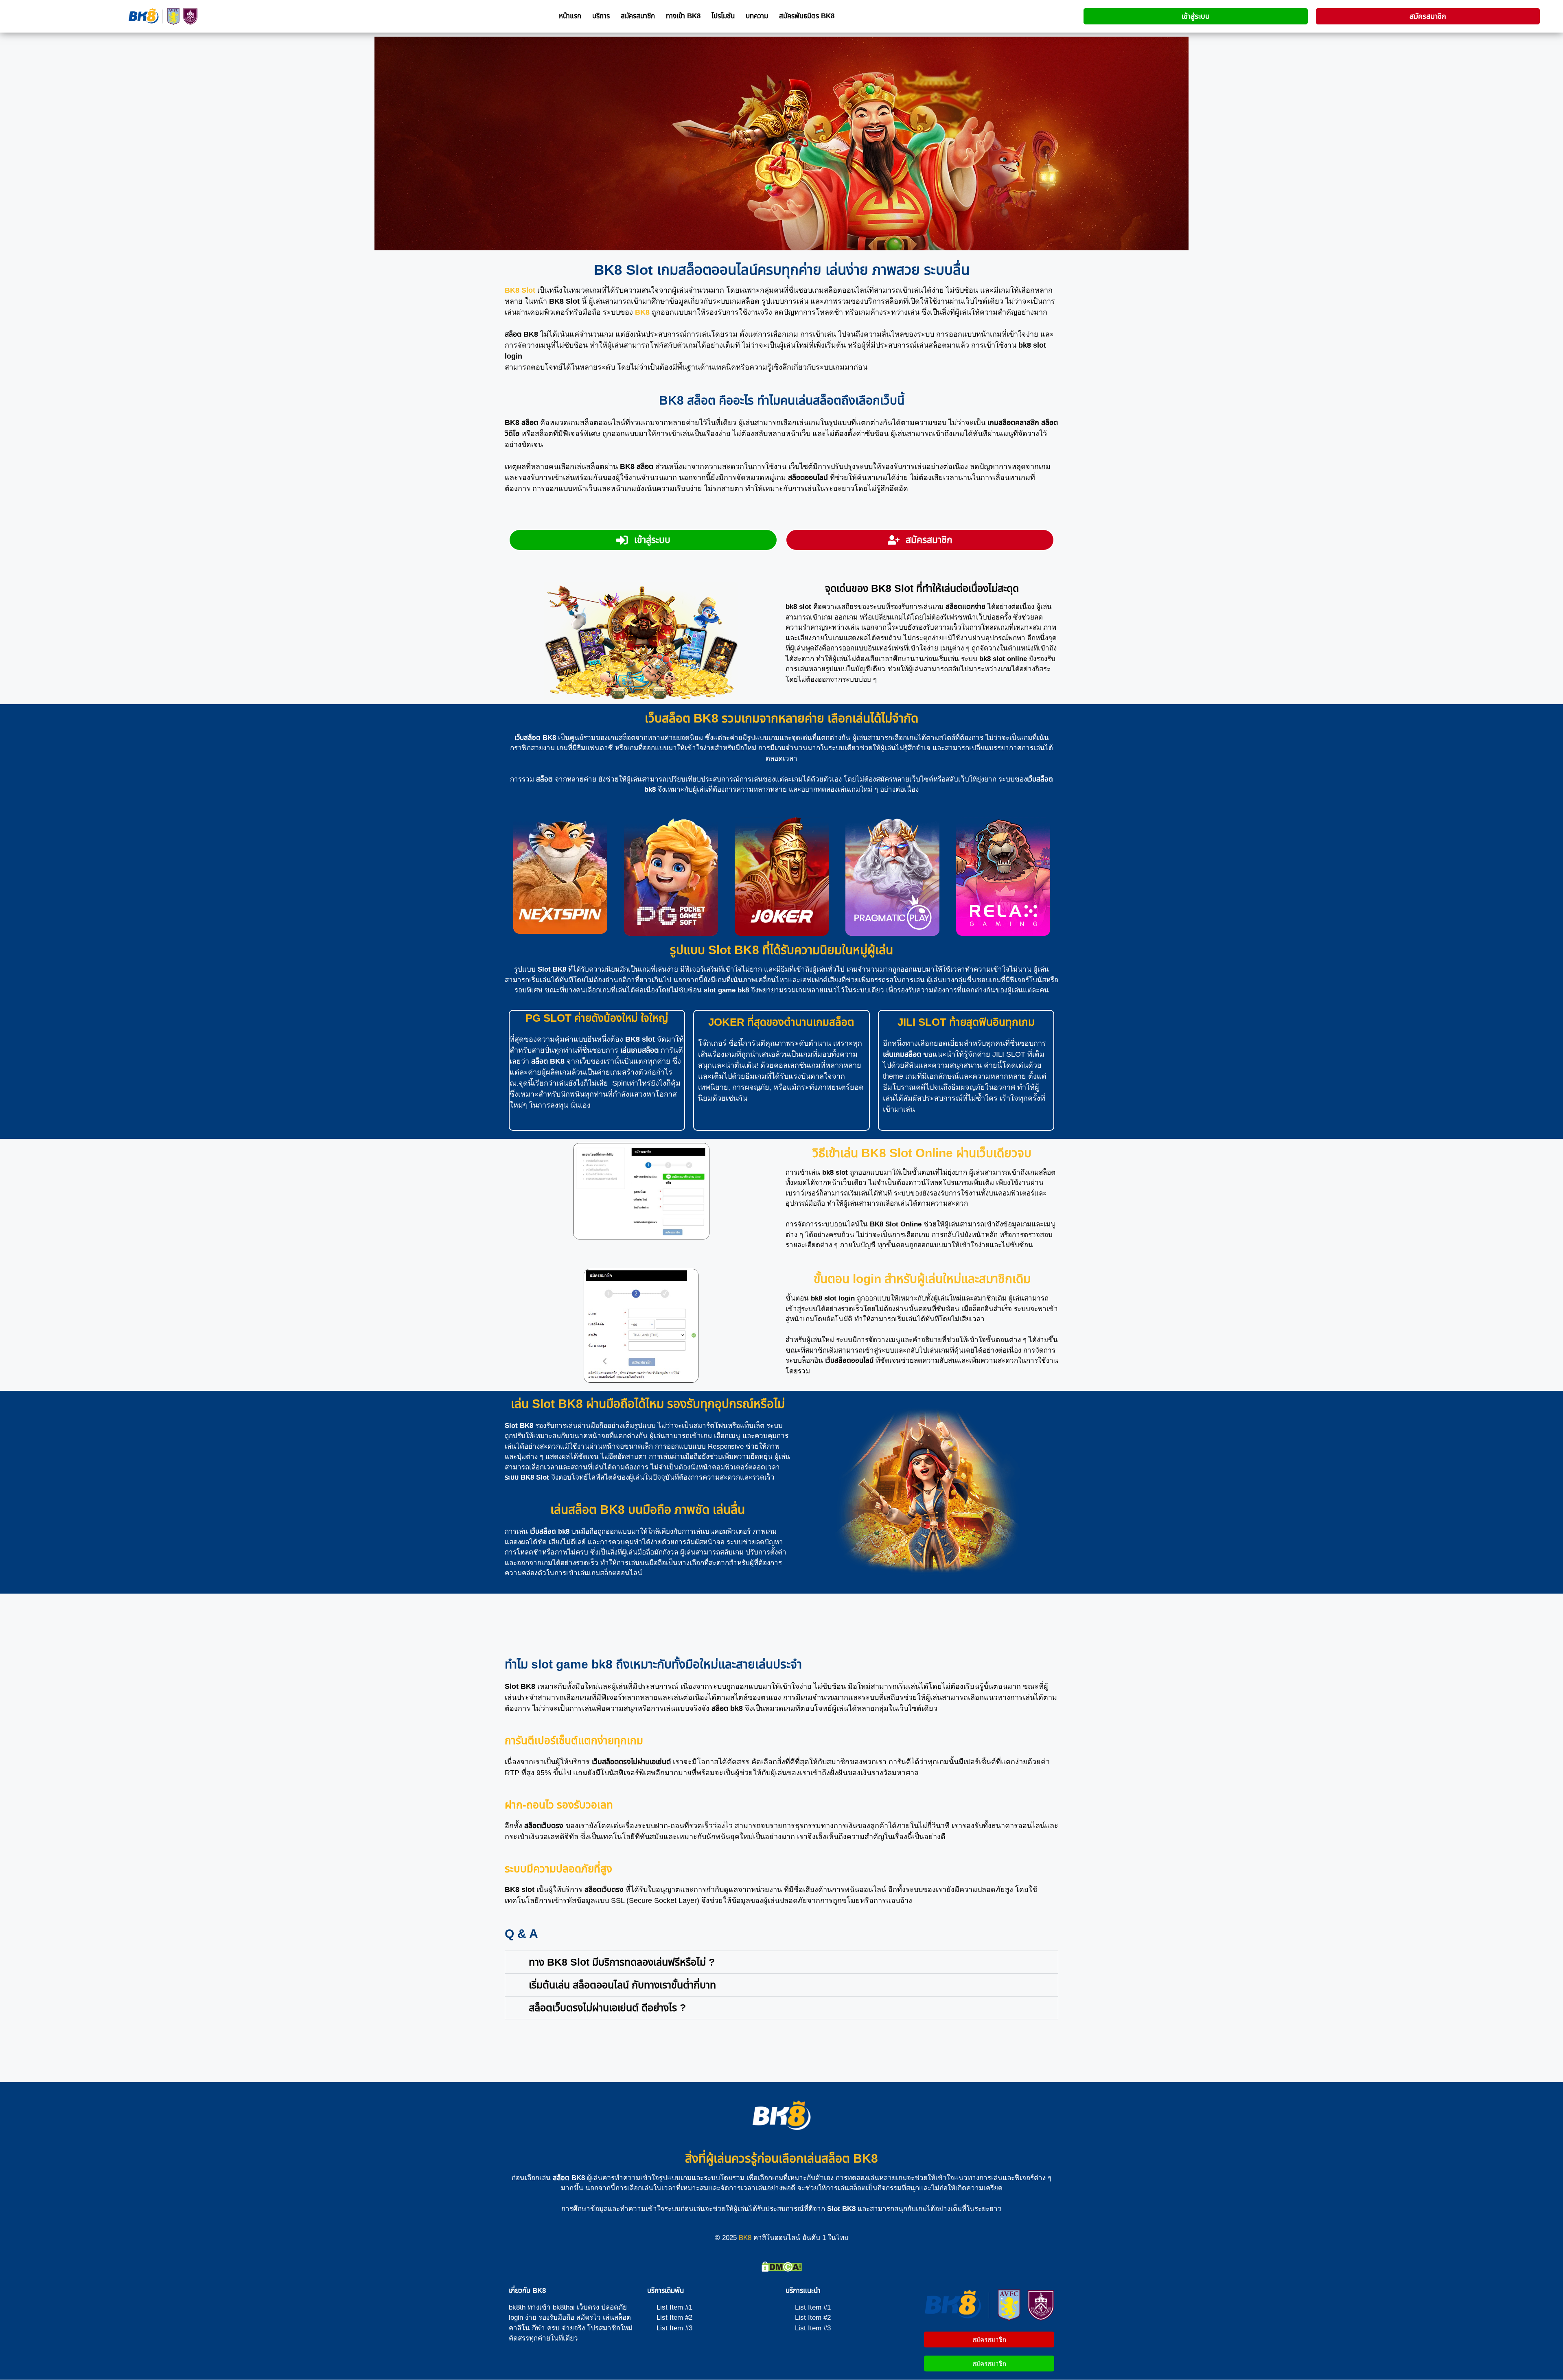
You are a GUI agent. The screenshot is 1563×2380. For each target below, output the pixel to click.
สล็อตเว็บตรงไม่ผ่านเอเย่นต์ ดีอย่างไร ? (607, 2008)
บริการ (601, 16)
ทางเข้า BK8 (683, 16)
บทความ (757, 16)
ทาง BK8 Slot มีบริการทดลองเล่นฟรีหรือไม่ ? (622, 1962)
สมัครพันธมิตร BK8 (807, 16)
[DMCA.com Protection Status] (782, 2269)
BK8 (745, 2238)
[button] (781, 1962)
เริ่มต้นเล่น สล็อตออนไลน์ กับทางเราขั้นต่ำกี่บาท (622, 1985)
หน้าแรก (570, 16)
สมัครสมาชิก (638, 16)
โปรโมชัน (723, 16)
